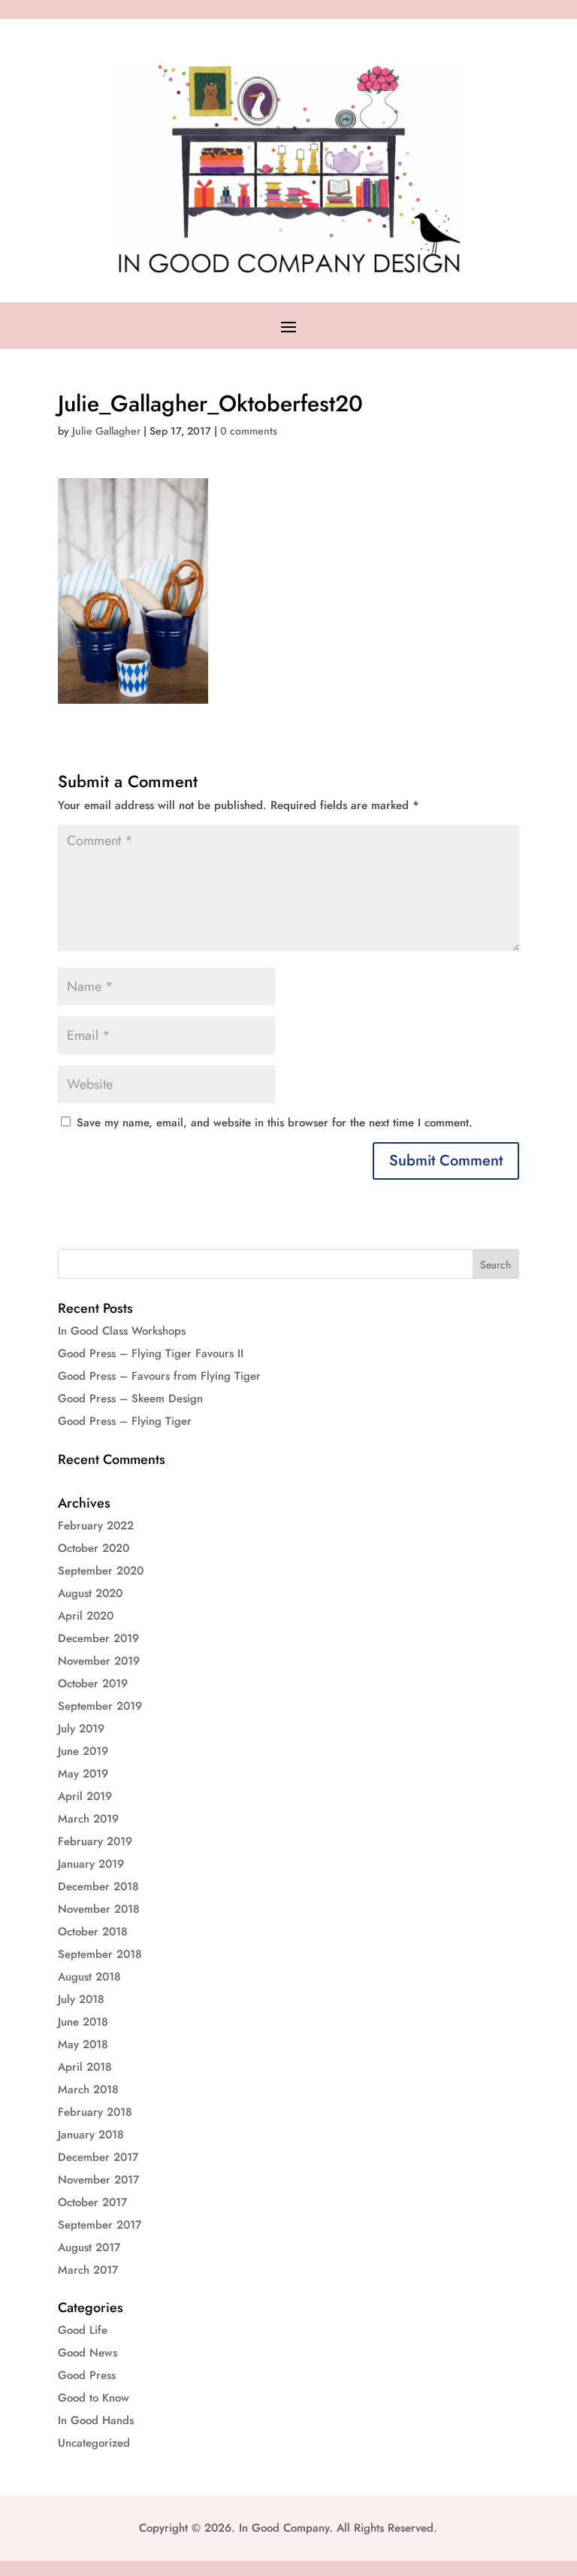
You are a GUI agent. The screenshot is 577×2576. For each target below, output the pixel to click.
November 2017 (98, 2180)
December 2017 (98, 2157)
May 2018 (83, 2044)
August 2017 (89, 2247)
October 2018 (93, 1932)
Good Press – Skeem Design (130, 1399)
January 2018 (91, 2135)
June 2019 (83, 1751)
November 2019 (99, 1661)
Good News (88, 2353)
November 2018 (99, 1909)
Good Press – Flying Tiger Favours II (151, 1353)
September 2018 (100, 1954)
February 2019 (95, 1841)
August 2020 (90, 1593)
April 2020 (86, 1616)
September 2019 (100, 1706)
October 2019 (93, 1683)
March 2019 (88, 1819)
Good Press (87, 2375)
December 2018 (98, 1887)
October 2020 (94, 1548)
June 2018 (83, 2022)
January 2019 (91, 1864)
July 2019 (81, 1729)
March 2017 (88, 2270)
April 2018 (85, 2067)
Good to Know (94, 2398)
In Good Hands (96, 2420)
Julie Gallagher (106, 431)
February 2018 (95, 2112)
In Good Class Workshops (122, 1331)
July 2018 (81, 1999)
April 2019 (85, 1796)
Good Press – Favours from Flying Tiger (159, 1376)
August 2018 (89, 1977)
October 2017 (92, 2202)
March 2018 (88, 2090)
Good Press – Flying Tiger (125, 1421)
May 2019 (83, 1774)
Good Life (83, 2330)
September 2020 (101, 1571)
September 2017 (100, 2225)
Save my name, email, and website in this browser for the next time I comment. (275, 1123)
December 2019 (98, 1638)
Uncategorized (94, 2443)
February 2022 (96, 1526)
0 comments (249, 431)
